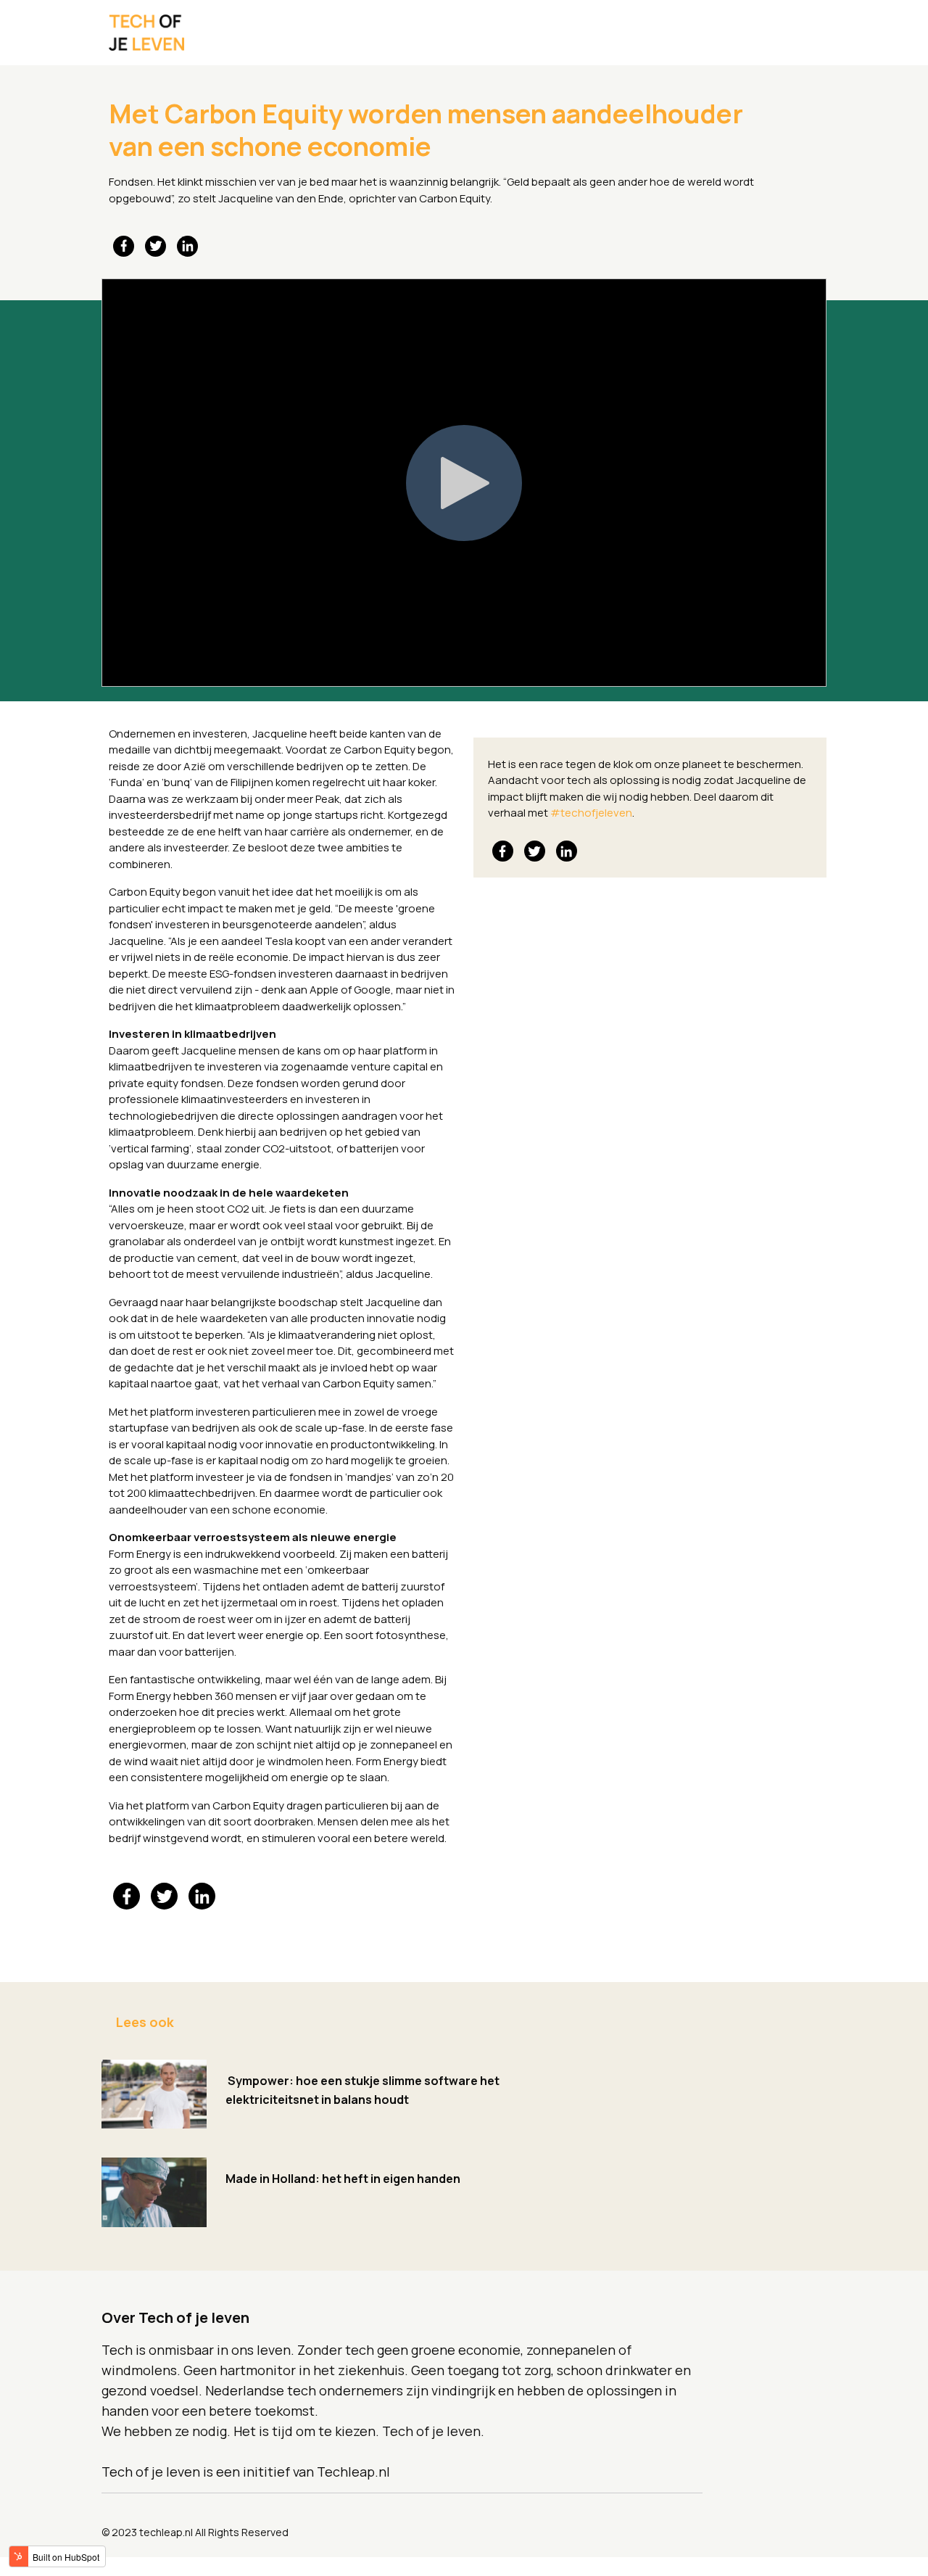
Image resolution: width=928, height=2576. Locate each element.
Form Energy (140, 1554)
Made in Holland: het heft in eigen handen (343, 2179)
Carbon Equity (455, 198)
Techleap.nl (353, 2472)
